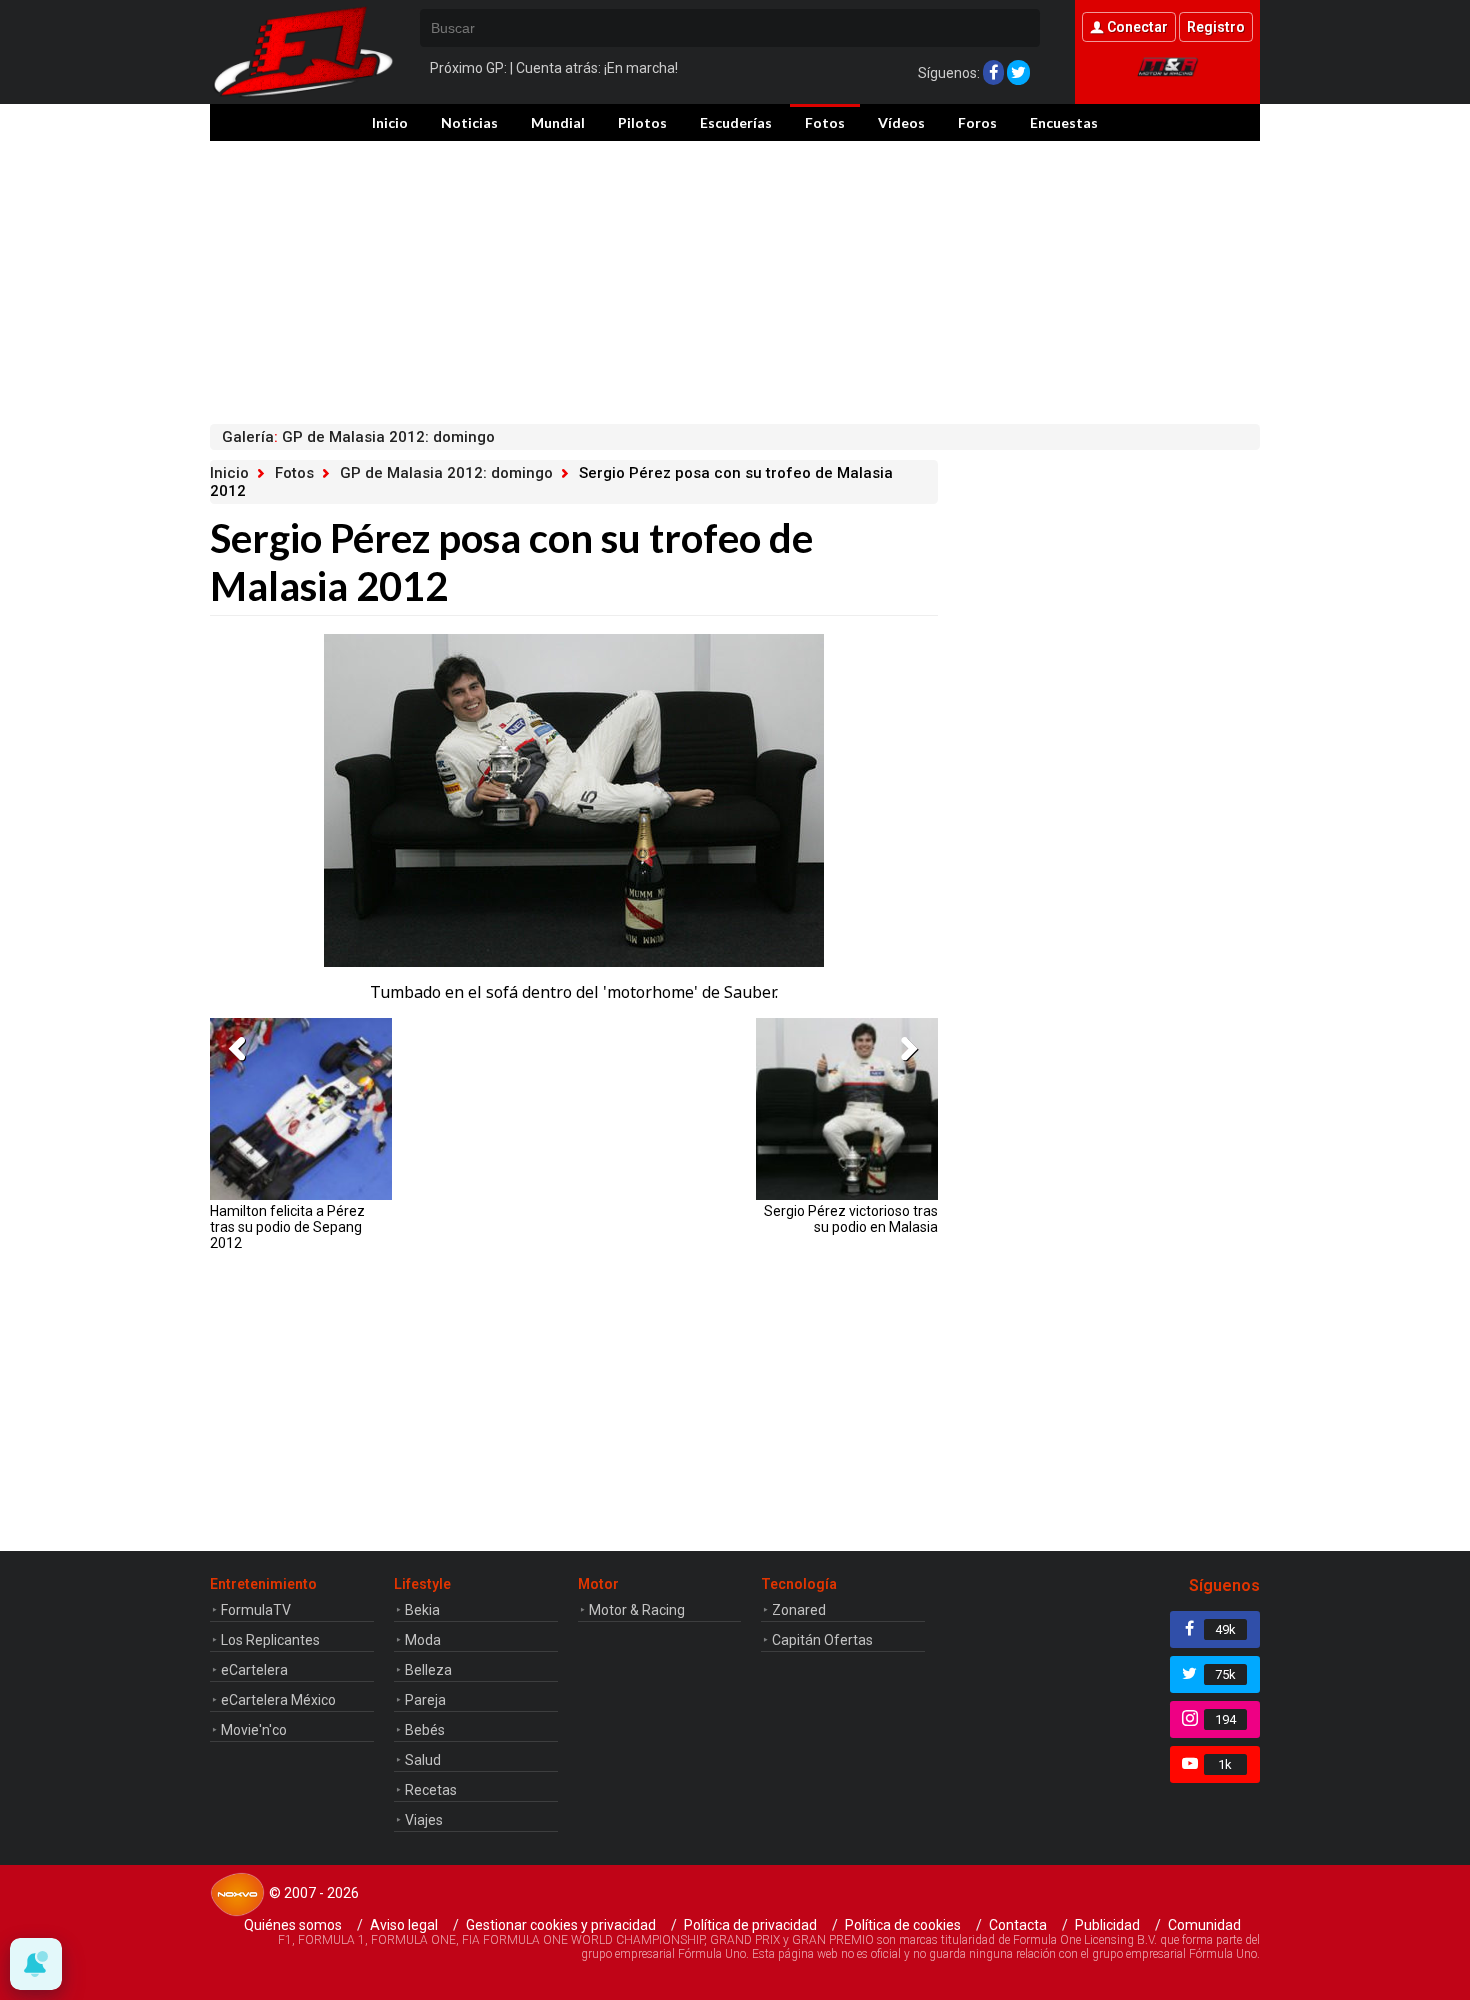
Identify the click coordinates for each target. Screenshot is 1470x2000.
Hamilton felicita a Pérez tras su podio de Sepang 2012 (287, 1227)
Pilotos (642, 122)
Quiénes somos (293, 1925)
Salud (423, 1760)
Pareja (425, 1700)
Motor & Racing (637, 1610)
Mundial (558, 122)
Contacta (1018, 1925)
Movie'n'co (254, 1730)
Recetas (431, 1790)
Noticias (469, 122)
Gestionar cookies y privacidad (561, 1925)
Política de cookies (903, 1925)
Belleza (428, 1670)
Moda (423, 1640)
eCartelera (254, 1670)
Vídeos (901, 122)
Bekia (422, 1610)
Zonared (799, 1610)
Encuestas (1064, 122)
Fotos (825, 122)
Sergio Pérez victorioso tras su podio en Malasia (851, 1219)
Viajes (424, 1820)
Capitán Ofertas (822, 1640)
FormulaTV (256, 1610)
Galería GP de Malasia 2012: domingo (358, 437)
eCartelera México (278, 1700)
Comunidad (1204, 1925)
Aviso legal (404, 1925)
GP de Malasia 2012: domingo (446, 473)
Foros (977, 122)
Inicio (390, 122)
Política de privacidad (750, 1925)
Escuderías (736, 122)
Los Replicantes (270, 1640)
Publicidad (1107, 1925)
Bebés (425, 1730)
